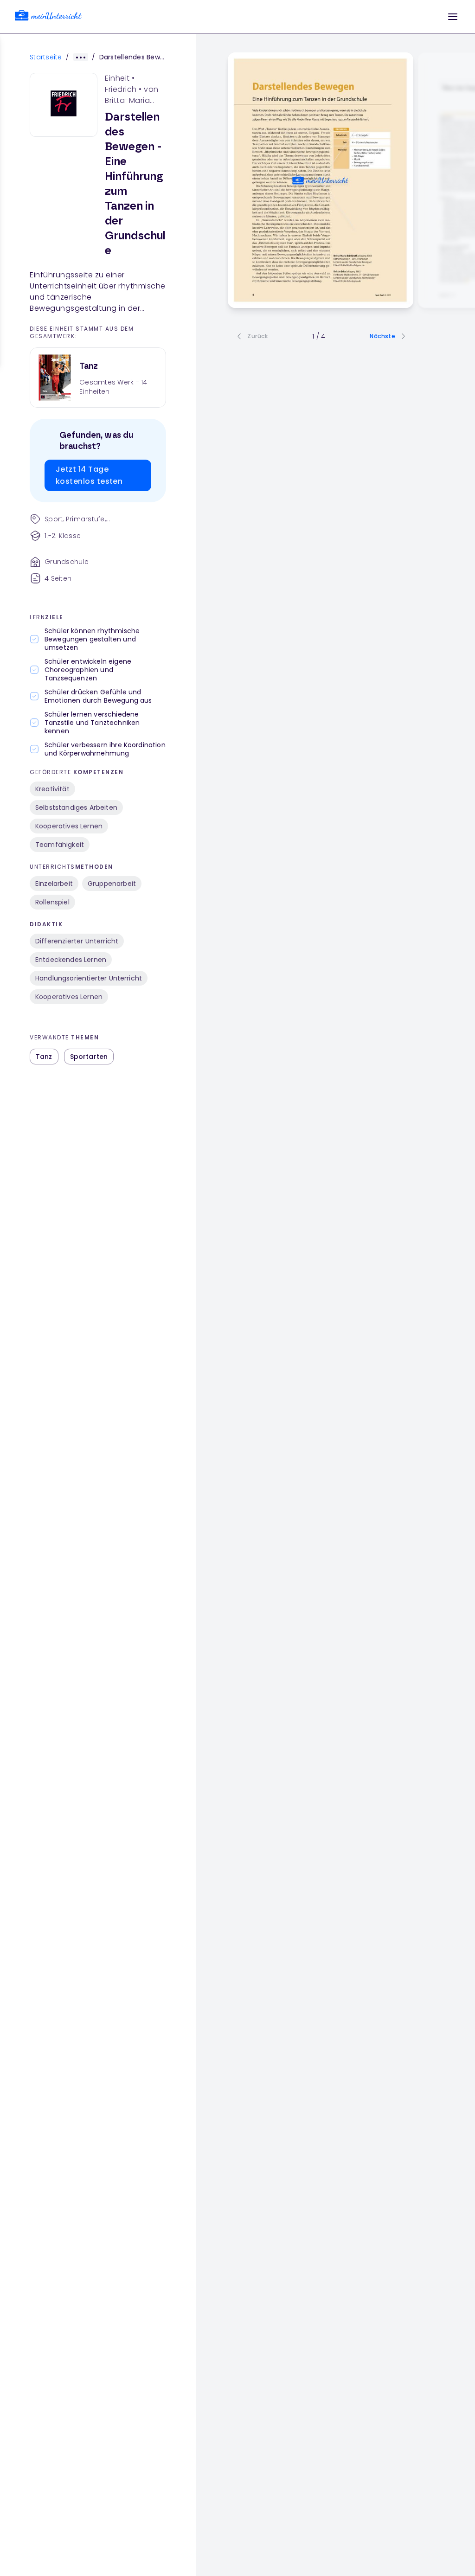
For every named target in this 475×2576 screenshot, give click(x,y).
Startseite (46, 57)
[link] (48, 17)
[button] (453, 17)
